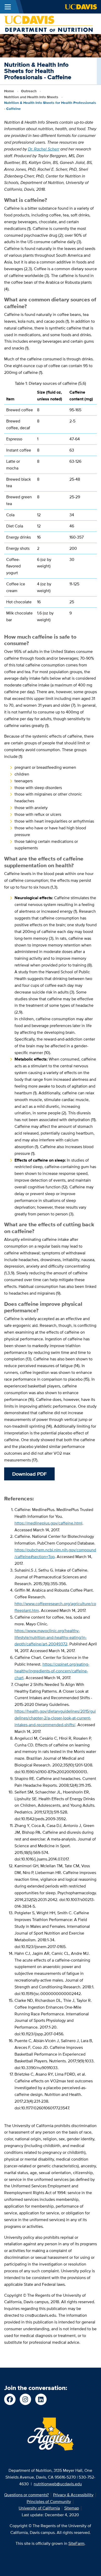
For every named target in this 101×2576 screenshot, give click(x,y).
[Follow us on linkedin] (41, 2399)
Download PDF (29, 1474)
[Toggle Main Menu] (8, 7)
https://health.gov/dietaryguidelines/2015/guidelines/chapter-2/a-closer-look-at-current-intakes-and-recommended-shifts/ (55, 1718)
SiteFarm (76, 2543)
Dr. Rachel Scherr (44, 149)
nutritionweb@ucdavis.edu (58, 2484)
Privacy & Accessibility (73, 2495)
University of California (39, 2508)
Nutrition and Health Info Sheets (31, 97)
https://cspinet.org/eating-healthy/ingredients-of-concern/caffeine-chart (52, 1671)
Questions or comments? (26, 2495)
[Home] (48, 24)
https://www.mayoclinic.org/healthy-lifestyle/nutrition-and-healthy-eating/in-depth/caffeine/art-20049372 (51, 1637)
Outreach (29, 91)
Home (9, 91)
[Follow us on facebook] (10, 2399)
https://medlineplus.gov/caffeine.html (48, 1523)
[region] (51, 505)
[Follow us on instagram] (25, 2399)
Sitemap (72, 2508)
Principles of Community (49, 2502)
